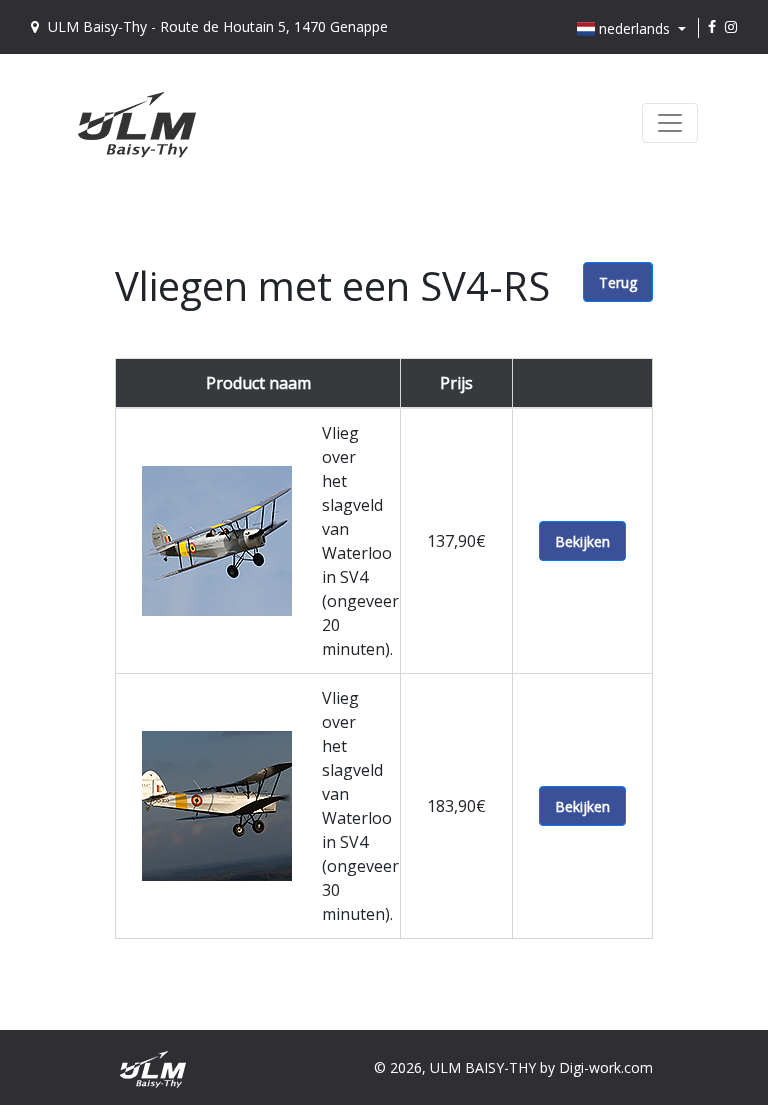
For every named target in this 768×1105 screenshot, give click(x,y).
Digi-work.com (606, 1067)
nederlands (634, 28)
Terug (618, 282)
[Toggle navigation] (670, 123)
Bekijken (582, 541)
